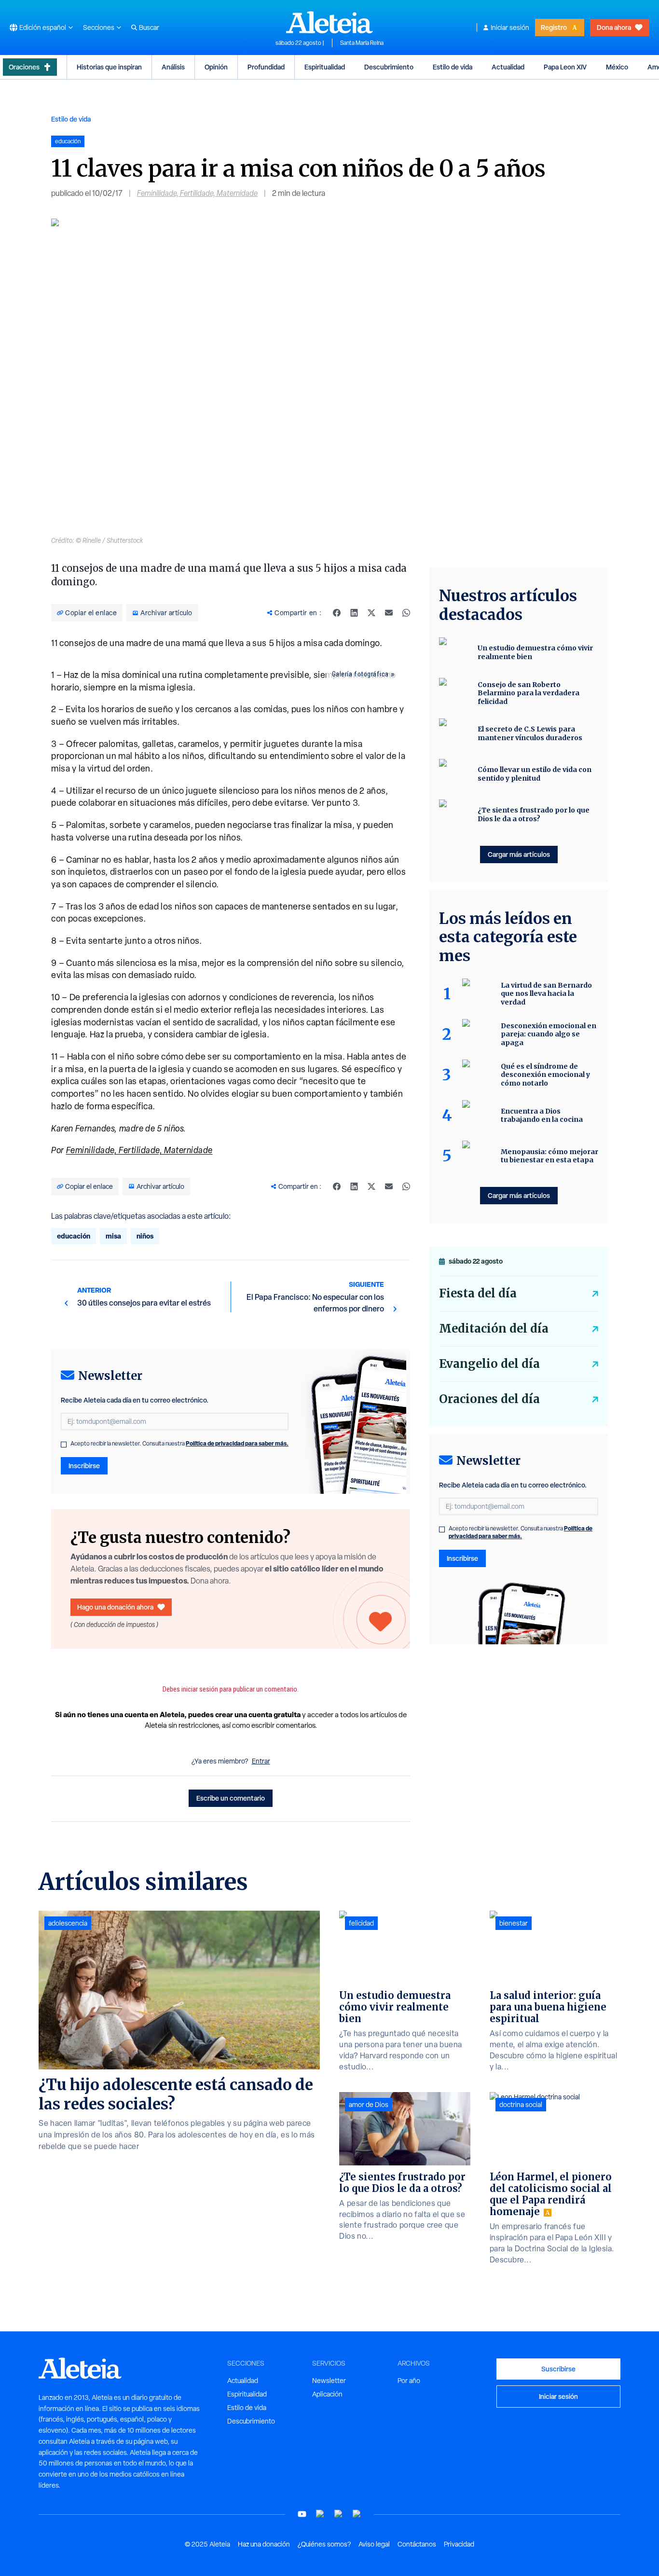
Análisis (173, 67)
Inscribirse (84, 1466)
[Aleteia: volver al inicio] (329, 22)
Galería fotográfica (360, 674)
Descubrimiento (389, 67)
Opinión (216, 67)
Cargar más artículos (519, 854)
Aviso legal (374, 2544)
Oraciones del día (489, 1399)
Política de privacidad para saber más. (237, 1443)
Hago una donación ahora (115, 1607)
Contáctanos (417, 2544)
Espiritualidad (325, 67)
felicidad (361, 1923)
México (617, 67)
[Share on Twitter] (371, 613)
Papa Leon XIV (565, 67)
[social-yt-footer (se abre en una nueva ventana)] (302, 2514)
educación (74, 1236)
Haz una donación (264, 2544)
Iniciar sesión (510, 28)
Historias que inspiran (109, 67)
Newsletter (329, 2381)
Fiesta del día (478, 1293)
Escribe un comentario (231, 1798)
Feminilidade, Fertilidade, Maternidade (197, 193)
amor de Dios (369, 2105)
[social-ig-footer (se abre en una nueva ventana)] (357, 2514)
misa (113, 1236)
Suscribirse (558, 2369)
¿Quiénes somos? (324, 2544)
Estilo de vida (453, 67)
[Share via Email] (389, 613)
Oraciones (24, 67)
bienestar (514, 1923)
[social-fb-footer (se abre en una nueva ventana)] (320, 2514)
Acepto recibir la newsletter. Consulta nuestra (179, 1444)
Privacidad (459, 2544)
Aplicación (327, 2394)
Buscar (149, 28)
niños (145, 1236)
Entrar (261, 1761)
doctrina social (521, 2105)
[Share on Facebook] (337, 613)
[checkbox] (64, 1445)
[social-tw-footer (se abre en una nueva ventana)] (339, 2514)
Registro (554, 27)
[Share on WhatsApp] (406, 613)
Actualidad (508, 67)
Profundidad (266, 67)
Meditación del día (494, 1329)
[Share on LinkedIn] (354, 613)
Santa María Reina (362, 43)
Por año (409, 2381)
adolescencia (68, 1923)
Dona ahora (614, 27)
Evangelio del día (489, 1364)
